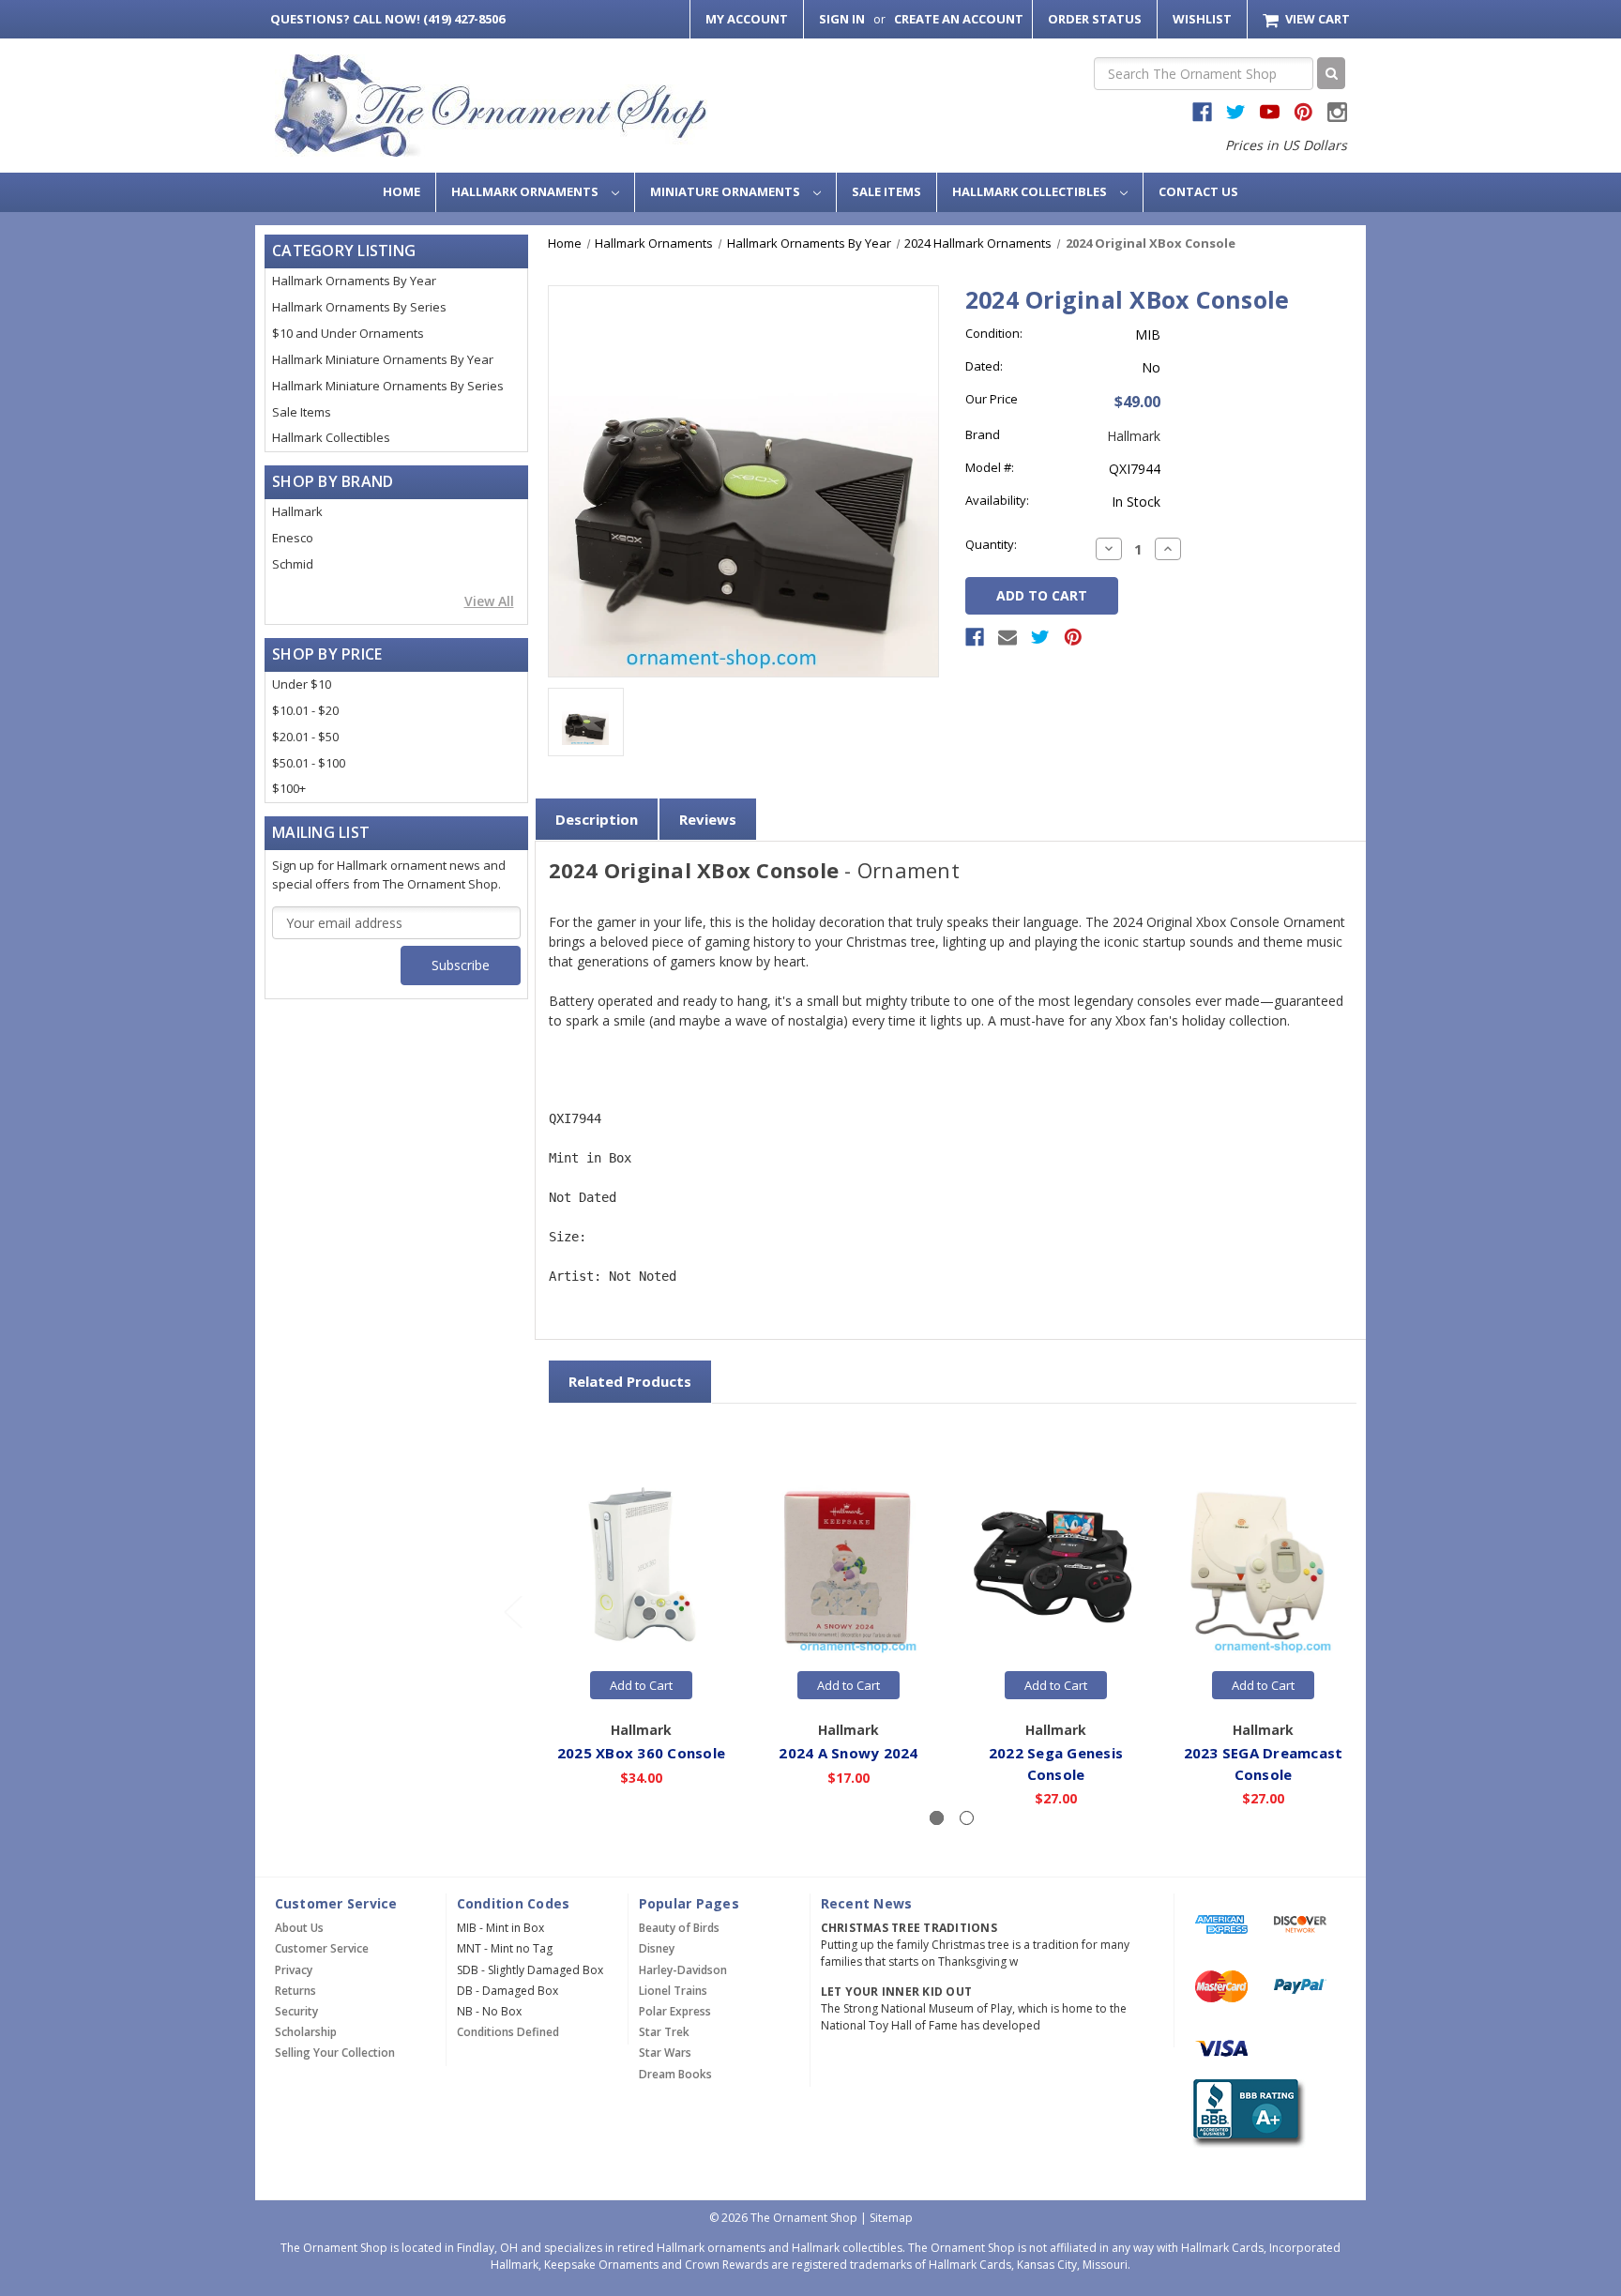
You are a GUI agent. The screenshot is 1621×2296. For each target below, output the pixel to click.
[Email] (1007, 637)
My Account (747, 19)
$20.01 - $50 (305, 737)
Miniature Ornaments (727, 191)
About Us (299, 1928)
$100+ (289, 788)
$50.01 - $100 (309, 763)
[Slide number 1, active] (937, 1818)
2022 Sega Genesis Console (1056, 1764)
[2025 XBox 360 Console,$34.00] (642, 1566)
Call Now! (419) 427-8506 (387, 19)
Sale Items (886, 191)
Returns (295, 1991)
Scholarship (306, 2032)
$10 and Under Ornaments (348, 333)
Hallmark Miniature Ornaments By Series (388, 386)
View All (489, 601)
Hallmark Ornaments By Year (354, 281)
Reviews (708, 819)
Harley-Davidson (683, 1970)
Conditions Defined (508, 2032)
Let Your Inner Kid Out (897, 1992)
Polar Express (675, 2011)
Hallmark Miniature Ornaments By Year (383, 359)
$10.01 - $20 (305, 710)
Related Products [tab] (630, 1381)
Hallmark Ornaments (526, 191)
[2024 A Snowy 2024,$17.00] (849, 1566)
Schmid (293, 564)
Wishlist (1202, 19)
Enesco (293, 538)
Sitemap (891, 2218)
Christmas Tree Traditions (909, 1928)
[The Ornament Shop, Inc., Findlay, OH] (1245, 2114)
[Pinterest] (1073, 637)
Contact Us (1198, 191)
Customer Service (322, 1948)
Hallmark (297, 511)
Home (401, 191)
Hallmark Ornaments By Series (359, 307)
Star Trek (664, 2032)
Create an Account (959, 19)
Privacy (294, 1970)
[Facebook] (975, 637)
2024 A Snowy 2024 (848, 1753)
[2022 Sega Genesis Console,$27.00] (1056, 1566)
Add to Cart (641, 1685)
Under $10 (302, 684)
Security (296, 2011)
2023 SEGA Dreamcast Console (1264, 1764)
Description (597, 819)
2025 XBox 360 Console (641, 1753)
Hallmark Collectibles (1031, 191)
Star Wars (665, 2053)
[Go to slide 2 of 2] (512, 1612)
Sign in (842, 19)
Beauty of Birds (679, 1928)
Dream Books (675, 2074)
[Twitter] (1040, 637)
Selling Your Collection (335, 2053)
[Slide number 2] (967, 1818)
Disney (657, 1948)
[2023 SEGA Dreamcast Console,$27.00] (1264, 1566)
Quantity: (991, 544)
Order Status (1095, 19)
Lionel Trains (673, 1991)
